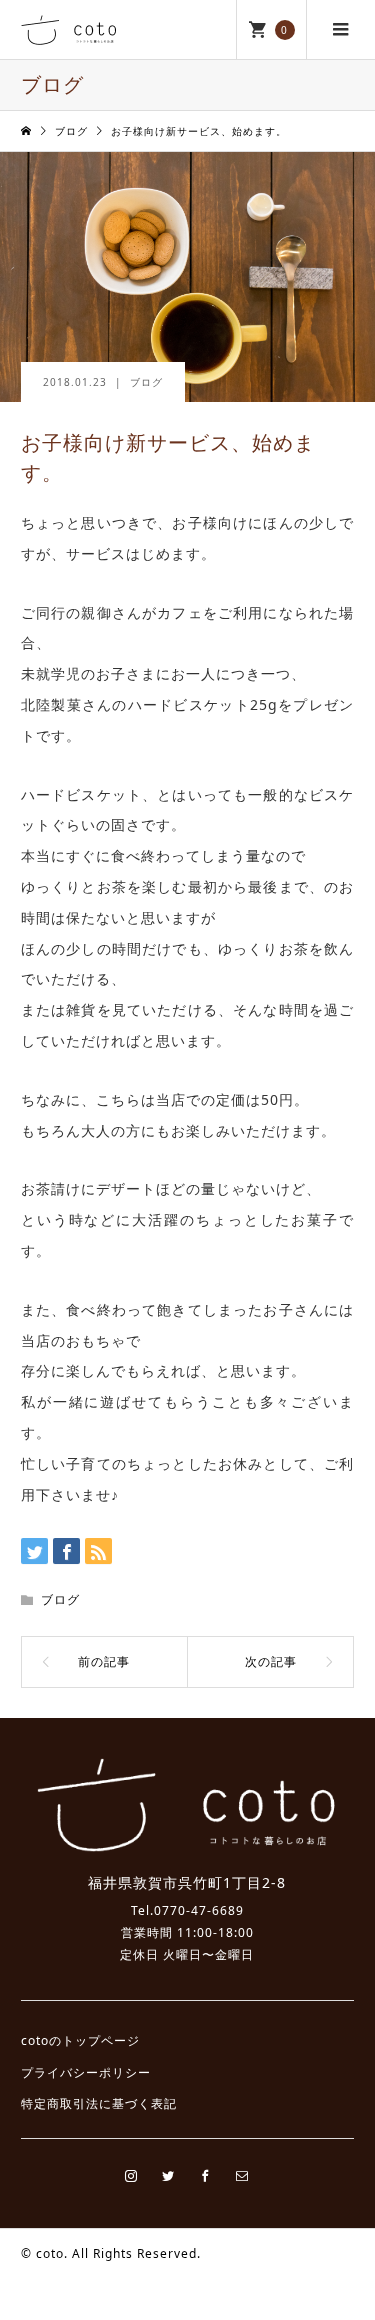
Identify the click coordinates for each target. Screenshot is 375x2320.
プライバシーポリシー (86, 2072)
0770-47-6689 (199, 1910)
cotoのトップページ (80, 2040)
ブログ (146, 382)
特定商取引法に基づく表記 (99, 2103)
